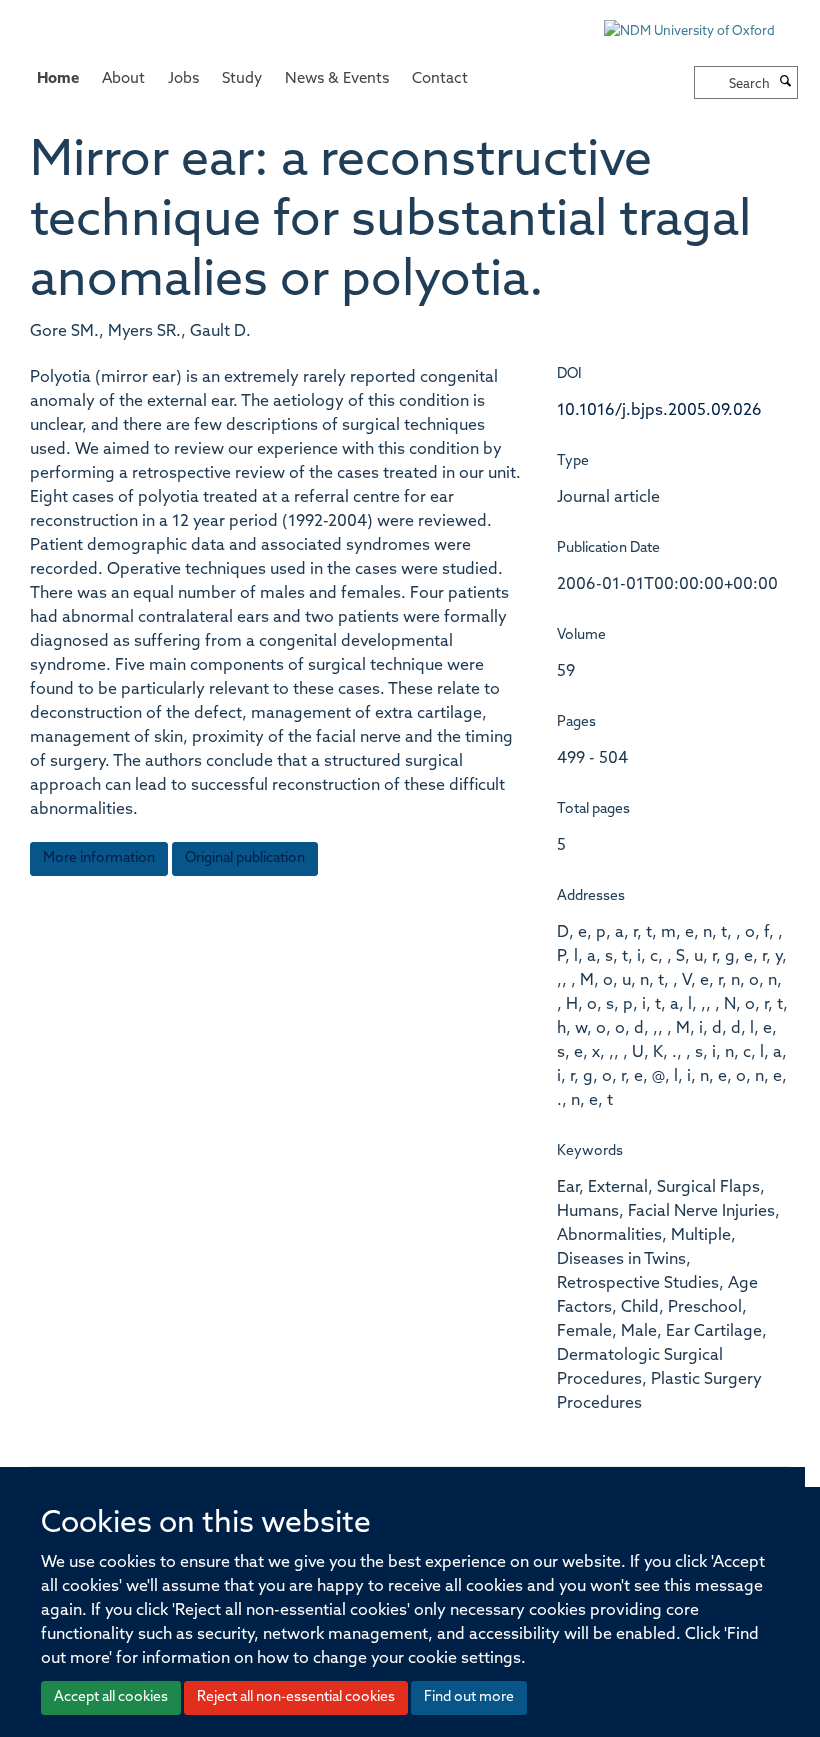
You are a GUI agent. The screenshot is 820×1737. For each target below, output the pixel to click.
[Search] (786, 83)
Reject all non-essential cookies (296, 1697)
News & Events (337, 79)
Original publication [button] (245, 858)
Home (58, 79)
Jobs (183, 79)
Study (242, 79)
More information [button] (99, 858)
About (123, 79)
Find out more (469, 1697)
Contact (440, 79)
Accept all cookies (111, 1697)
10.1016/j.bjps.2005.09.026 (659, 411)
